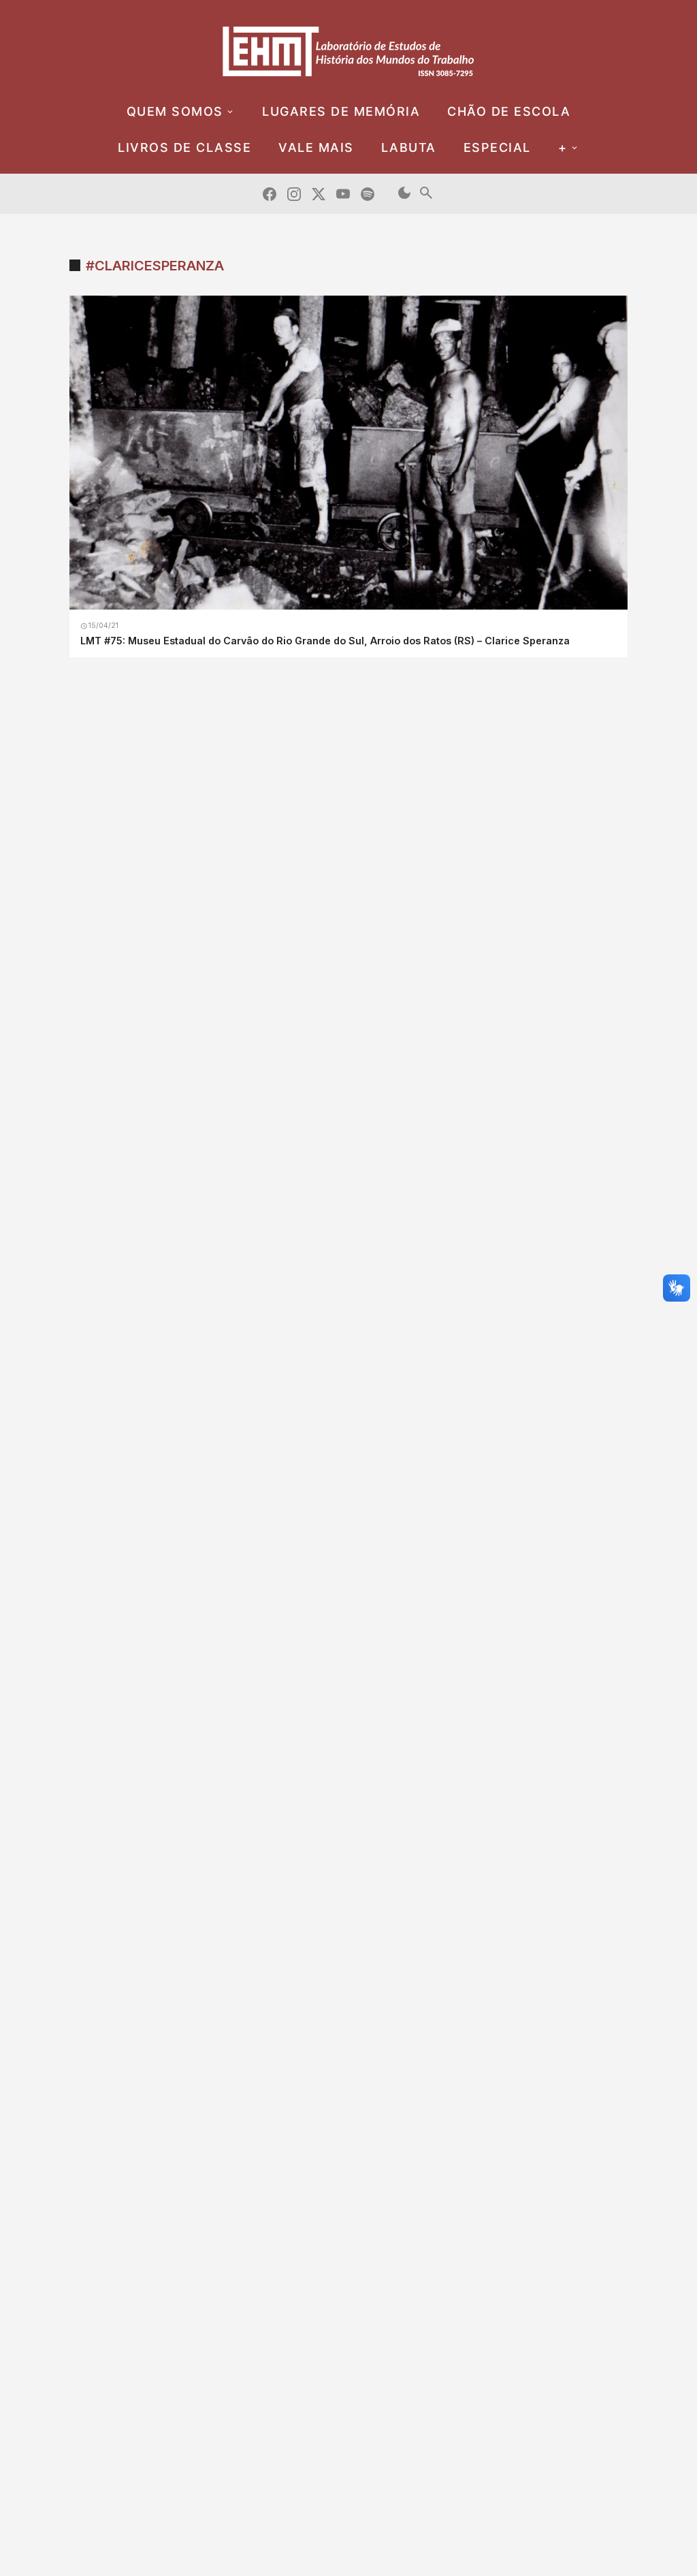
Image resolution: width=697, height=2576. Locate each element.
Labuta (409, 147)
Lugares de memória (341, 111)
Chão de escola (509, 111)
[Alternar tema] (404, 194)
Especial (497, 147)
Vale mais (316, 147)
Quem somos (175, 111)
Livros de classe (184, 147)
